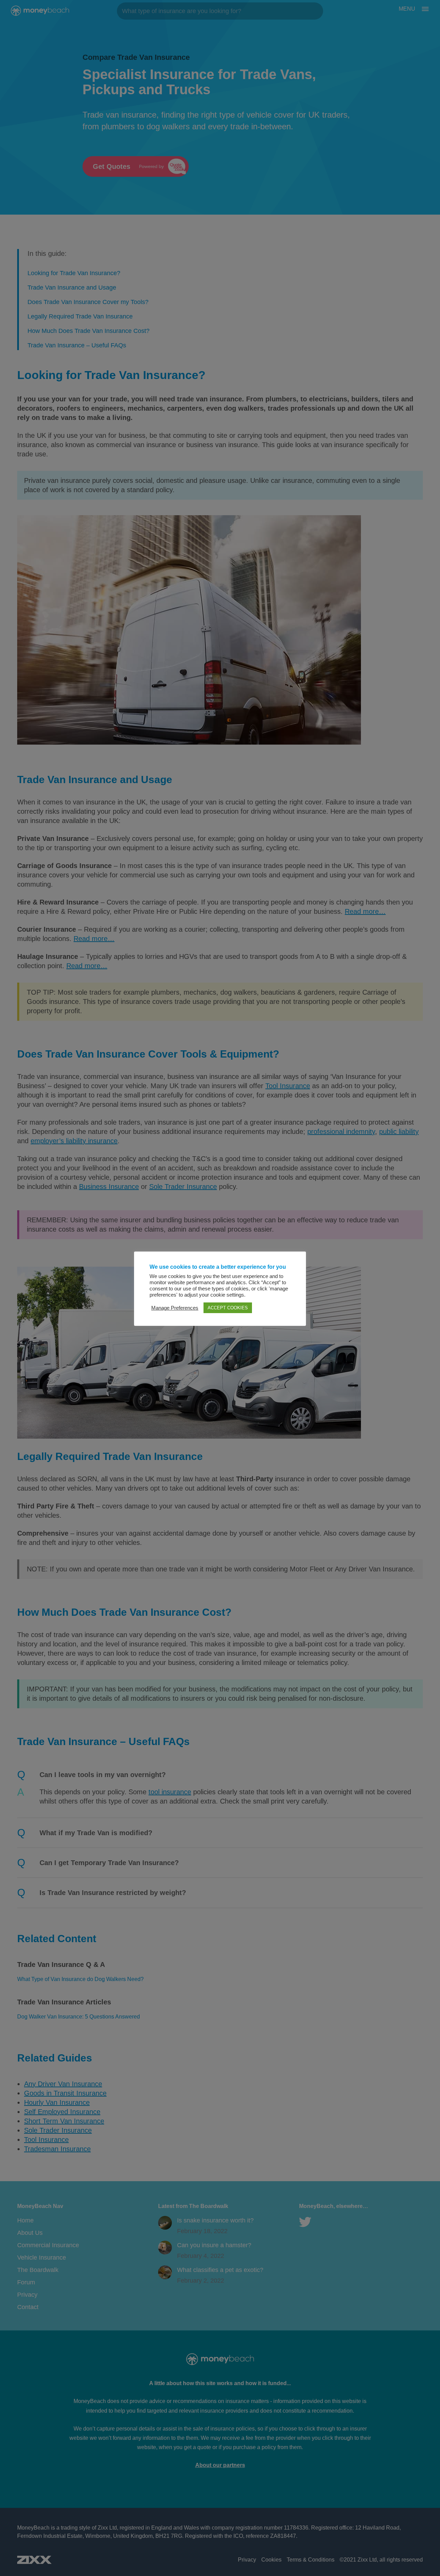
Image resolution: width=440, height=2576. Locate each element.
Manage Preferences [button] (175, 1308)
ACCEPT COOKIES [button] (228, 1308)
